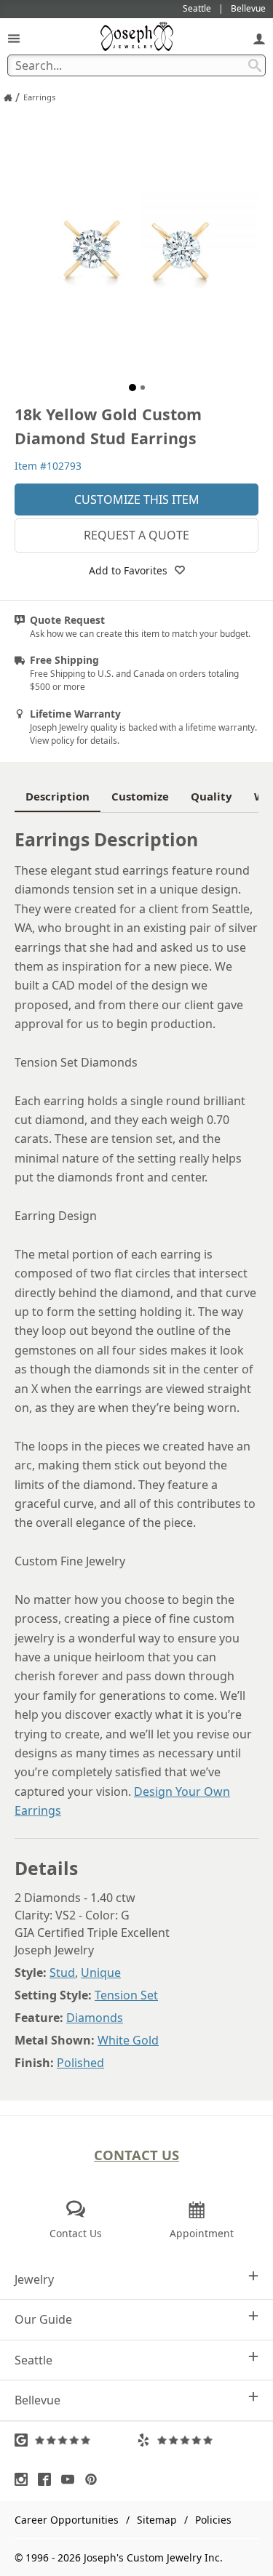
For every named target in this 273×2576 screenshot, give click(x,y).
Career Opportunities (67, 2520)
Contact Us (136, 2155)
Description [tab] (58, 796)
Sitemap (157, 2520)
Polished (80, 2063)
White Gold (128, 2040)
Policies (213, 2520)
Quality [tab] (211, 796)
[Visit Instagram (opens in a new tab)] (25, 2479)
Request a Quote (136, 535)
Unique (101, 1973)
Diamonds (95, 2018)
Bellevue (37, 2400)
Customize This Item (137, 499)
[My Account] (259, 38)
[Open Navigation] (14, 38)
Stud (62, 1973)
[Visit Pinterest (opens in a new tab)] (95, 2479)
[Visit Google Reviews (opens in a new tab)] (76, 2440)
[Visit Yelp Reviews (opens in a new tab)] (198, 2440)
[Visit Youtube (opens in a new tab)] (71, 2479)
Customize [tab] (140, 796)
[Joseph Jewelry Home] (8, 97)
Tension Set (126, 1995)
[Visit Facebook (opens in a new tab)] (48, 2479)
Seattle (33, 2360)
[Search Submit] (255, 65)
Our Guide (43, 2319)
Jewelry (34, 2279)
